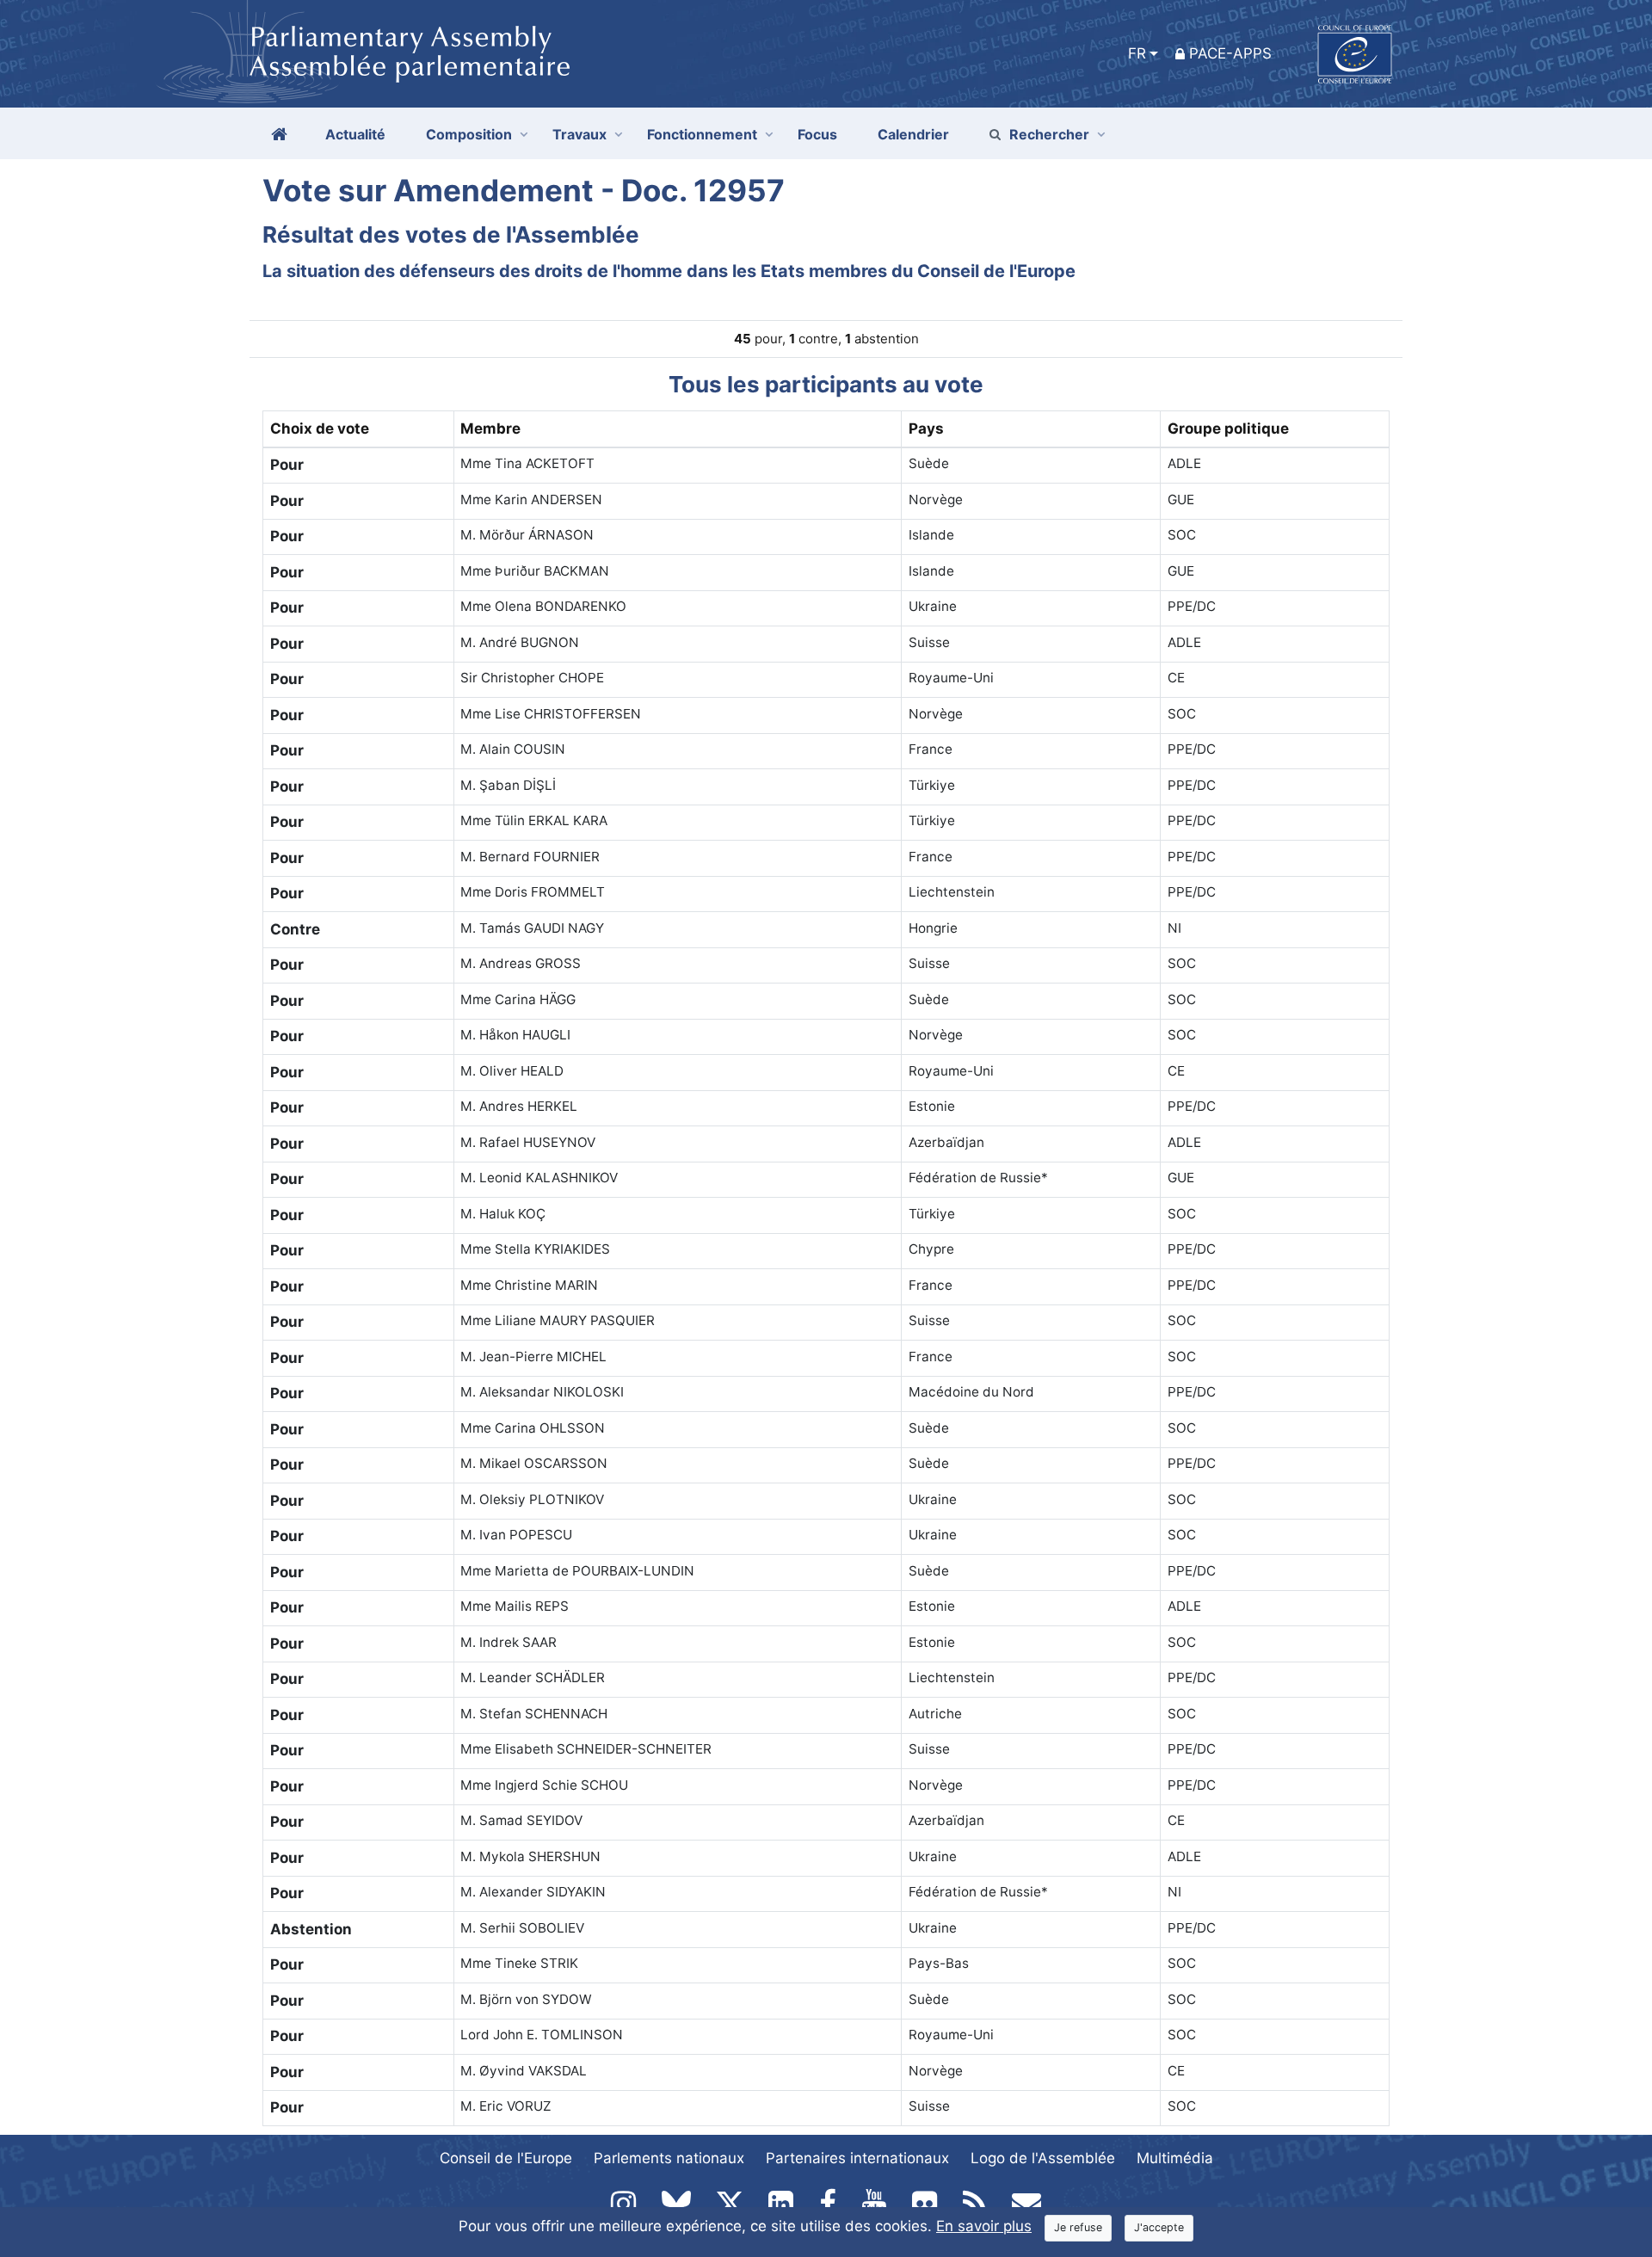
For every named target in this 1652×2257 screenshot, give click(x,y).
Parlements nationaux (669, 2158)
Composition (469, 134)
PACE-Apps (1230, 53)
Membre (490, 429)
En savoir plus (984, 2226)
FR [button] (1137, 53)
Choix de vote (320, 429)
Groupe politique (1228, 429)
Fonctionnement (702, 134)
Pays (926, 429)
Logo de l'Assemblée (1043, 2158)
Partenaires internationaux (857, 2158)
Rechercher (1049, 134)
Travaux (579, 134)
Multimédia (1175, 2158)
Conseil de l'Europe (506, 2158)
